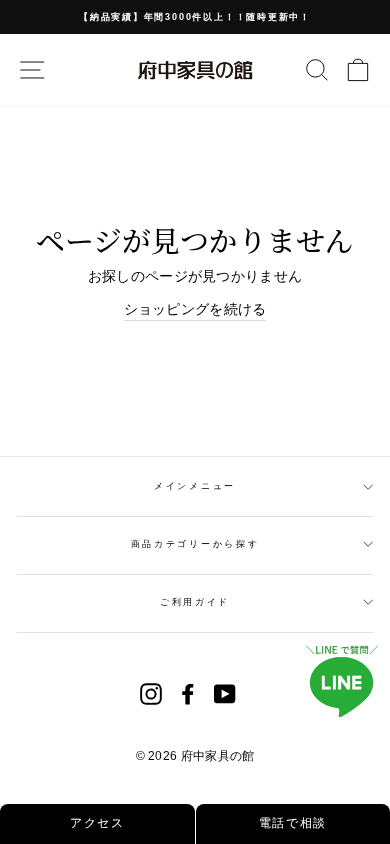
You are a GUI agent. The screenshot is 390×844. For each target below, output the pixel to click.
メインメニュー (195, 486)
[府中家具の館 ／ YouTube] (225, 694)
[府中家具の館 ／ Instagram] (151, 694)
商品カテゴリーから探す (195, 544)
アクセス (97, 823)
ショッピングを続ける (195, 309)
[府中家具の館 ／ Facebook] (188, 694)
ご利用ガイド (195, 602)
